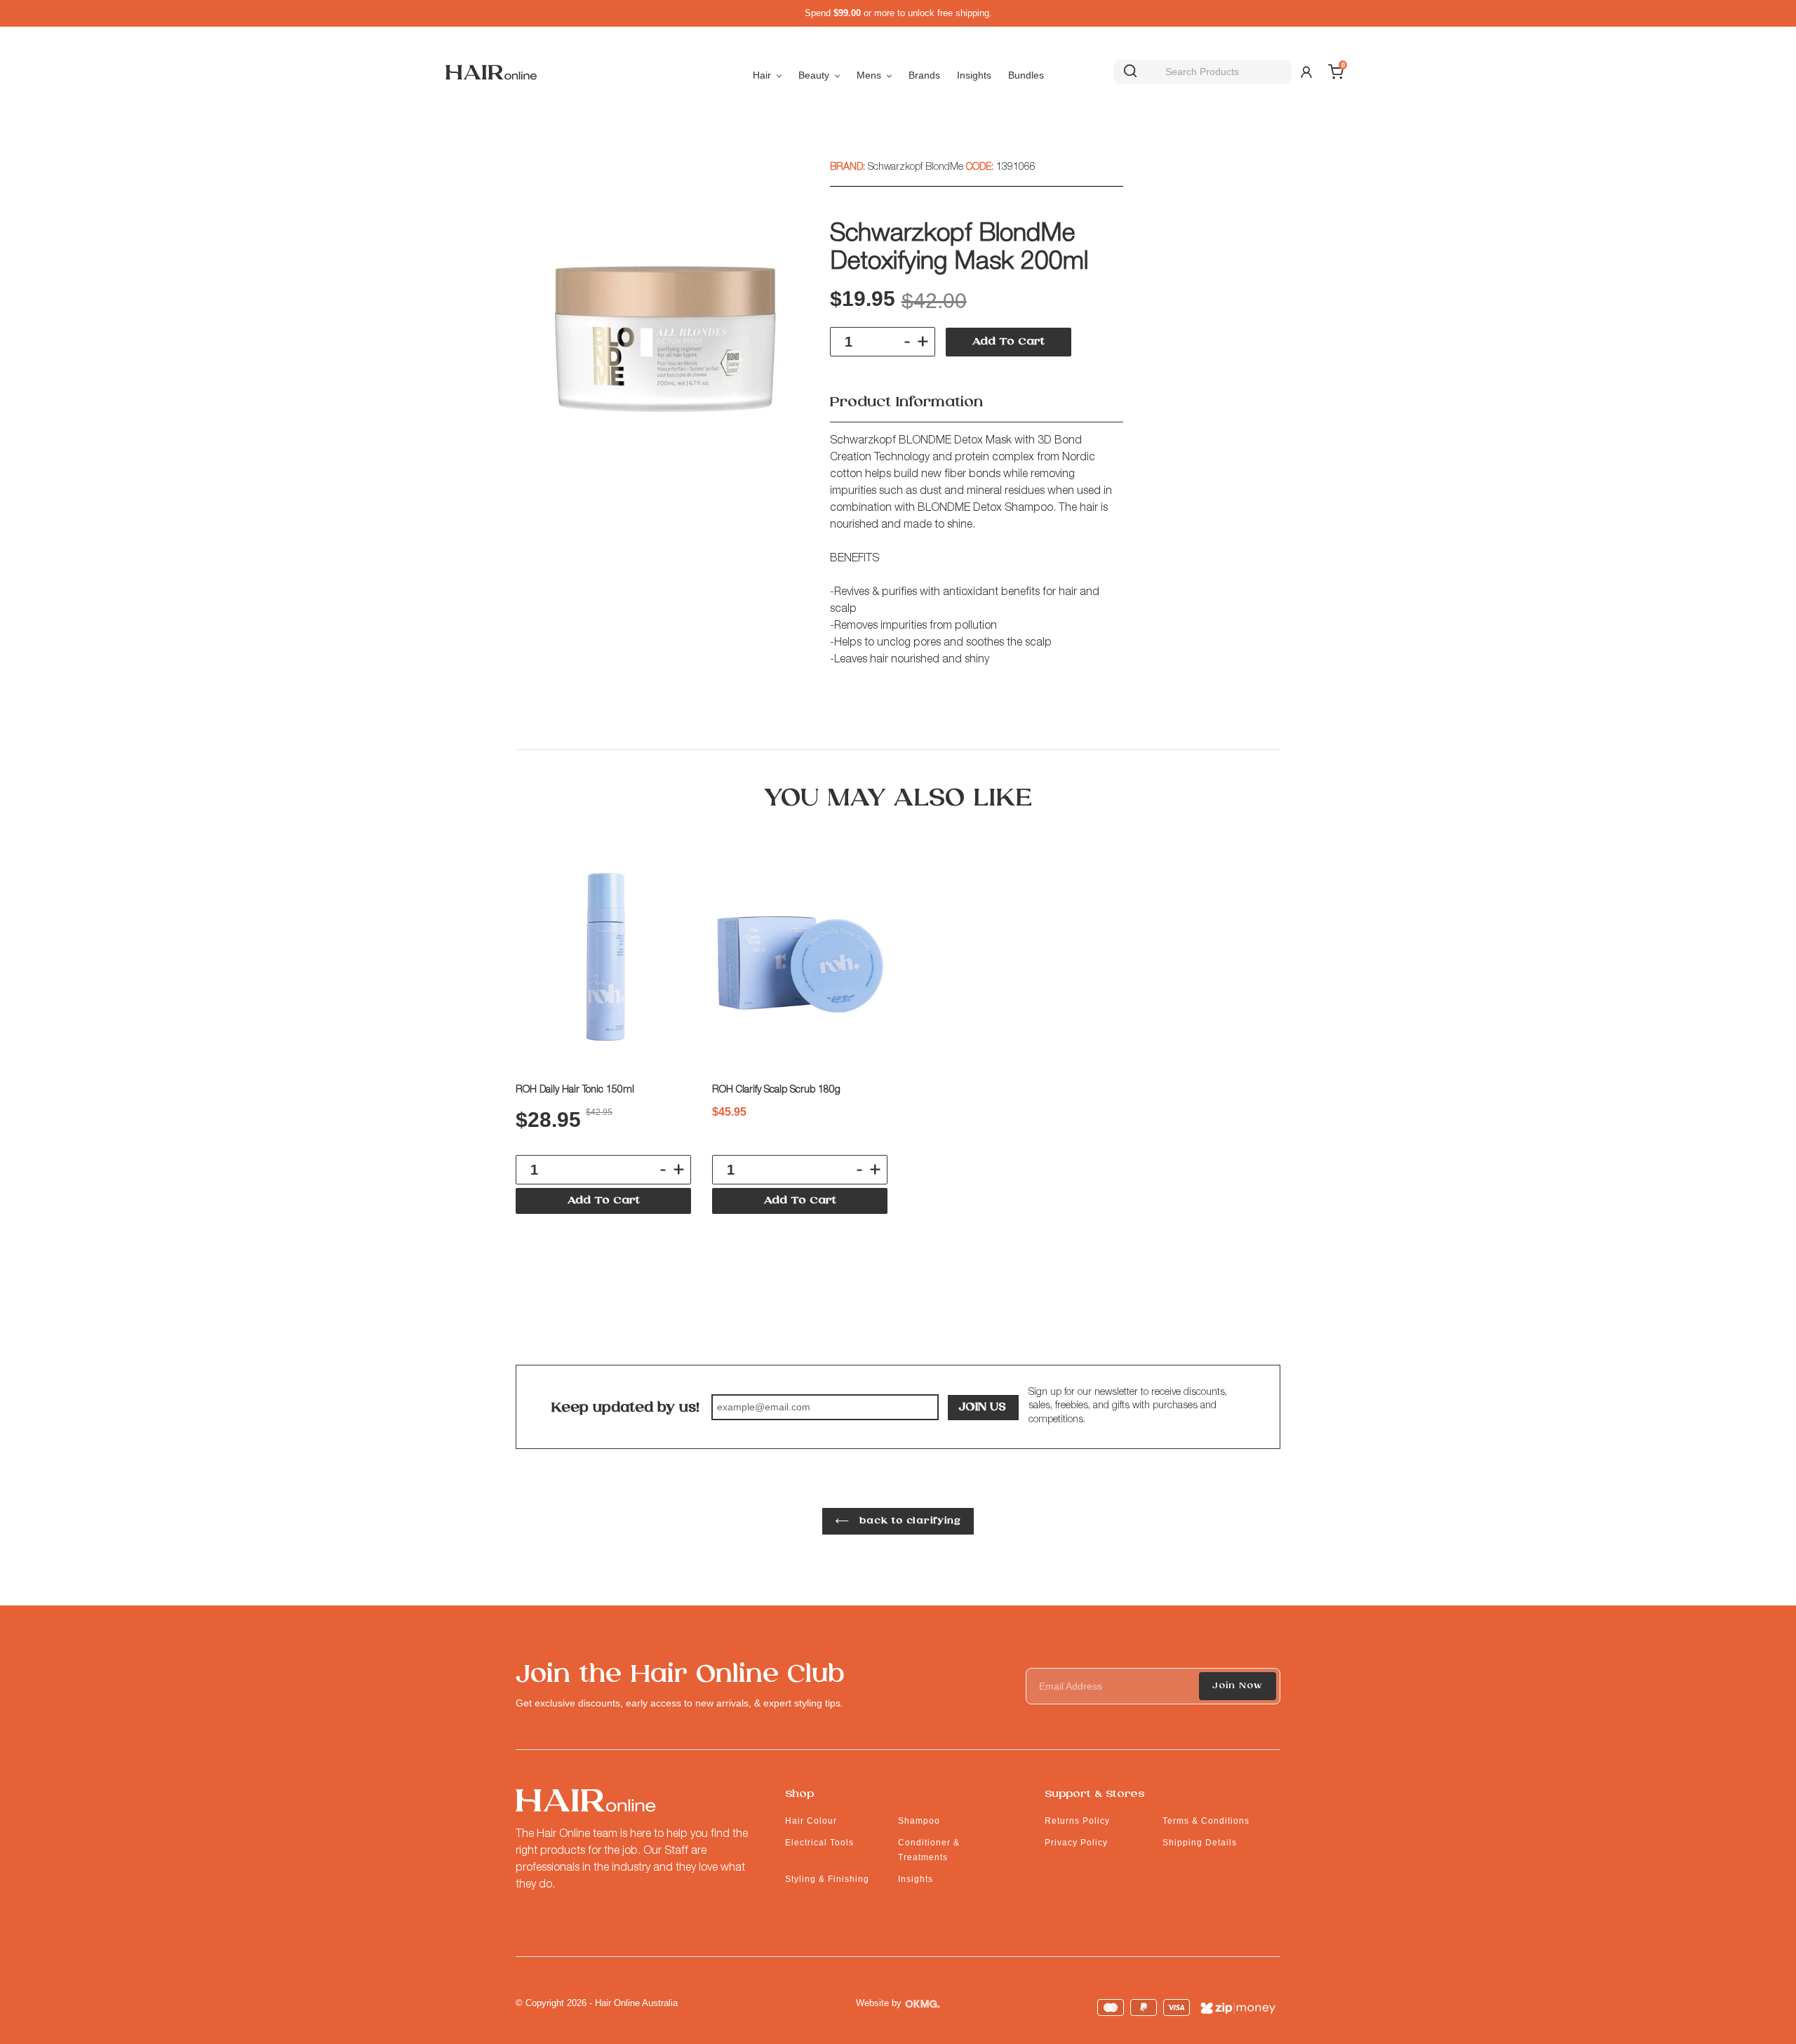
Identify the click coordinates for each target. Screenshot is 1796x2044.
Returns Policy (1077, 1821)
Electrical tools (819, 1843)
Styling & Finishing (827, 1879)
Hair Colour (811, 1821)
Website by (879, 2003)
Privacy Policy (1076, 1843)
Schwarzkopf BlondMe (917, 168)
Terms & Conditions (1206, 1821)
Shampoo (919, 1821)
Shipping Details (1200, 1843)
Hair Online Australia (636, 2003)
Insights (916, 1879)
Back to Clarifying (909, 1521)
